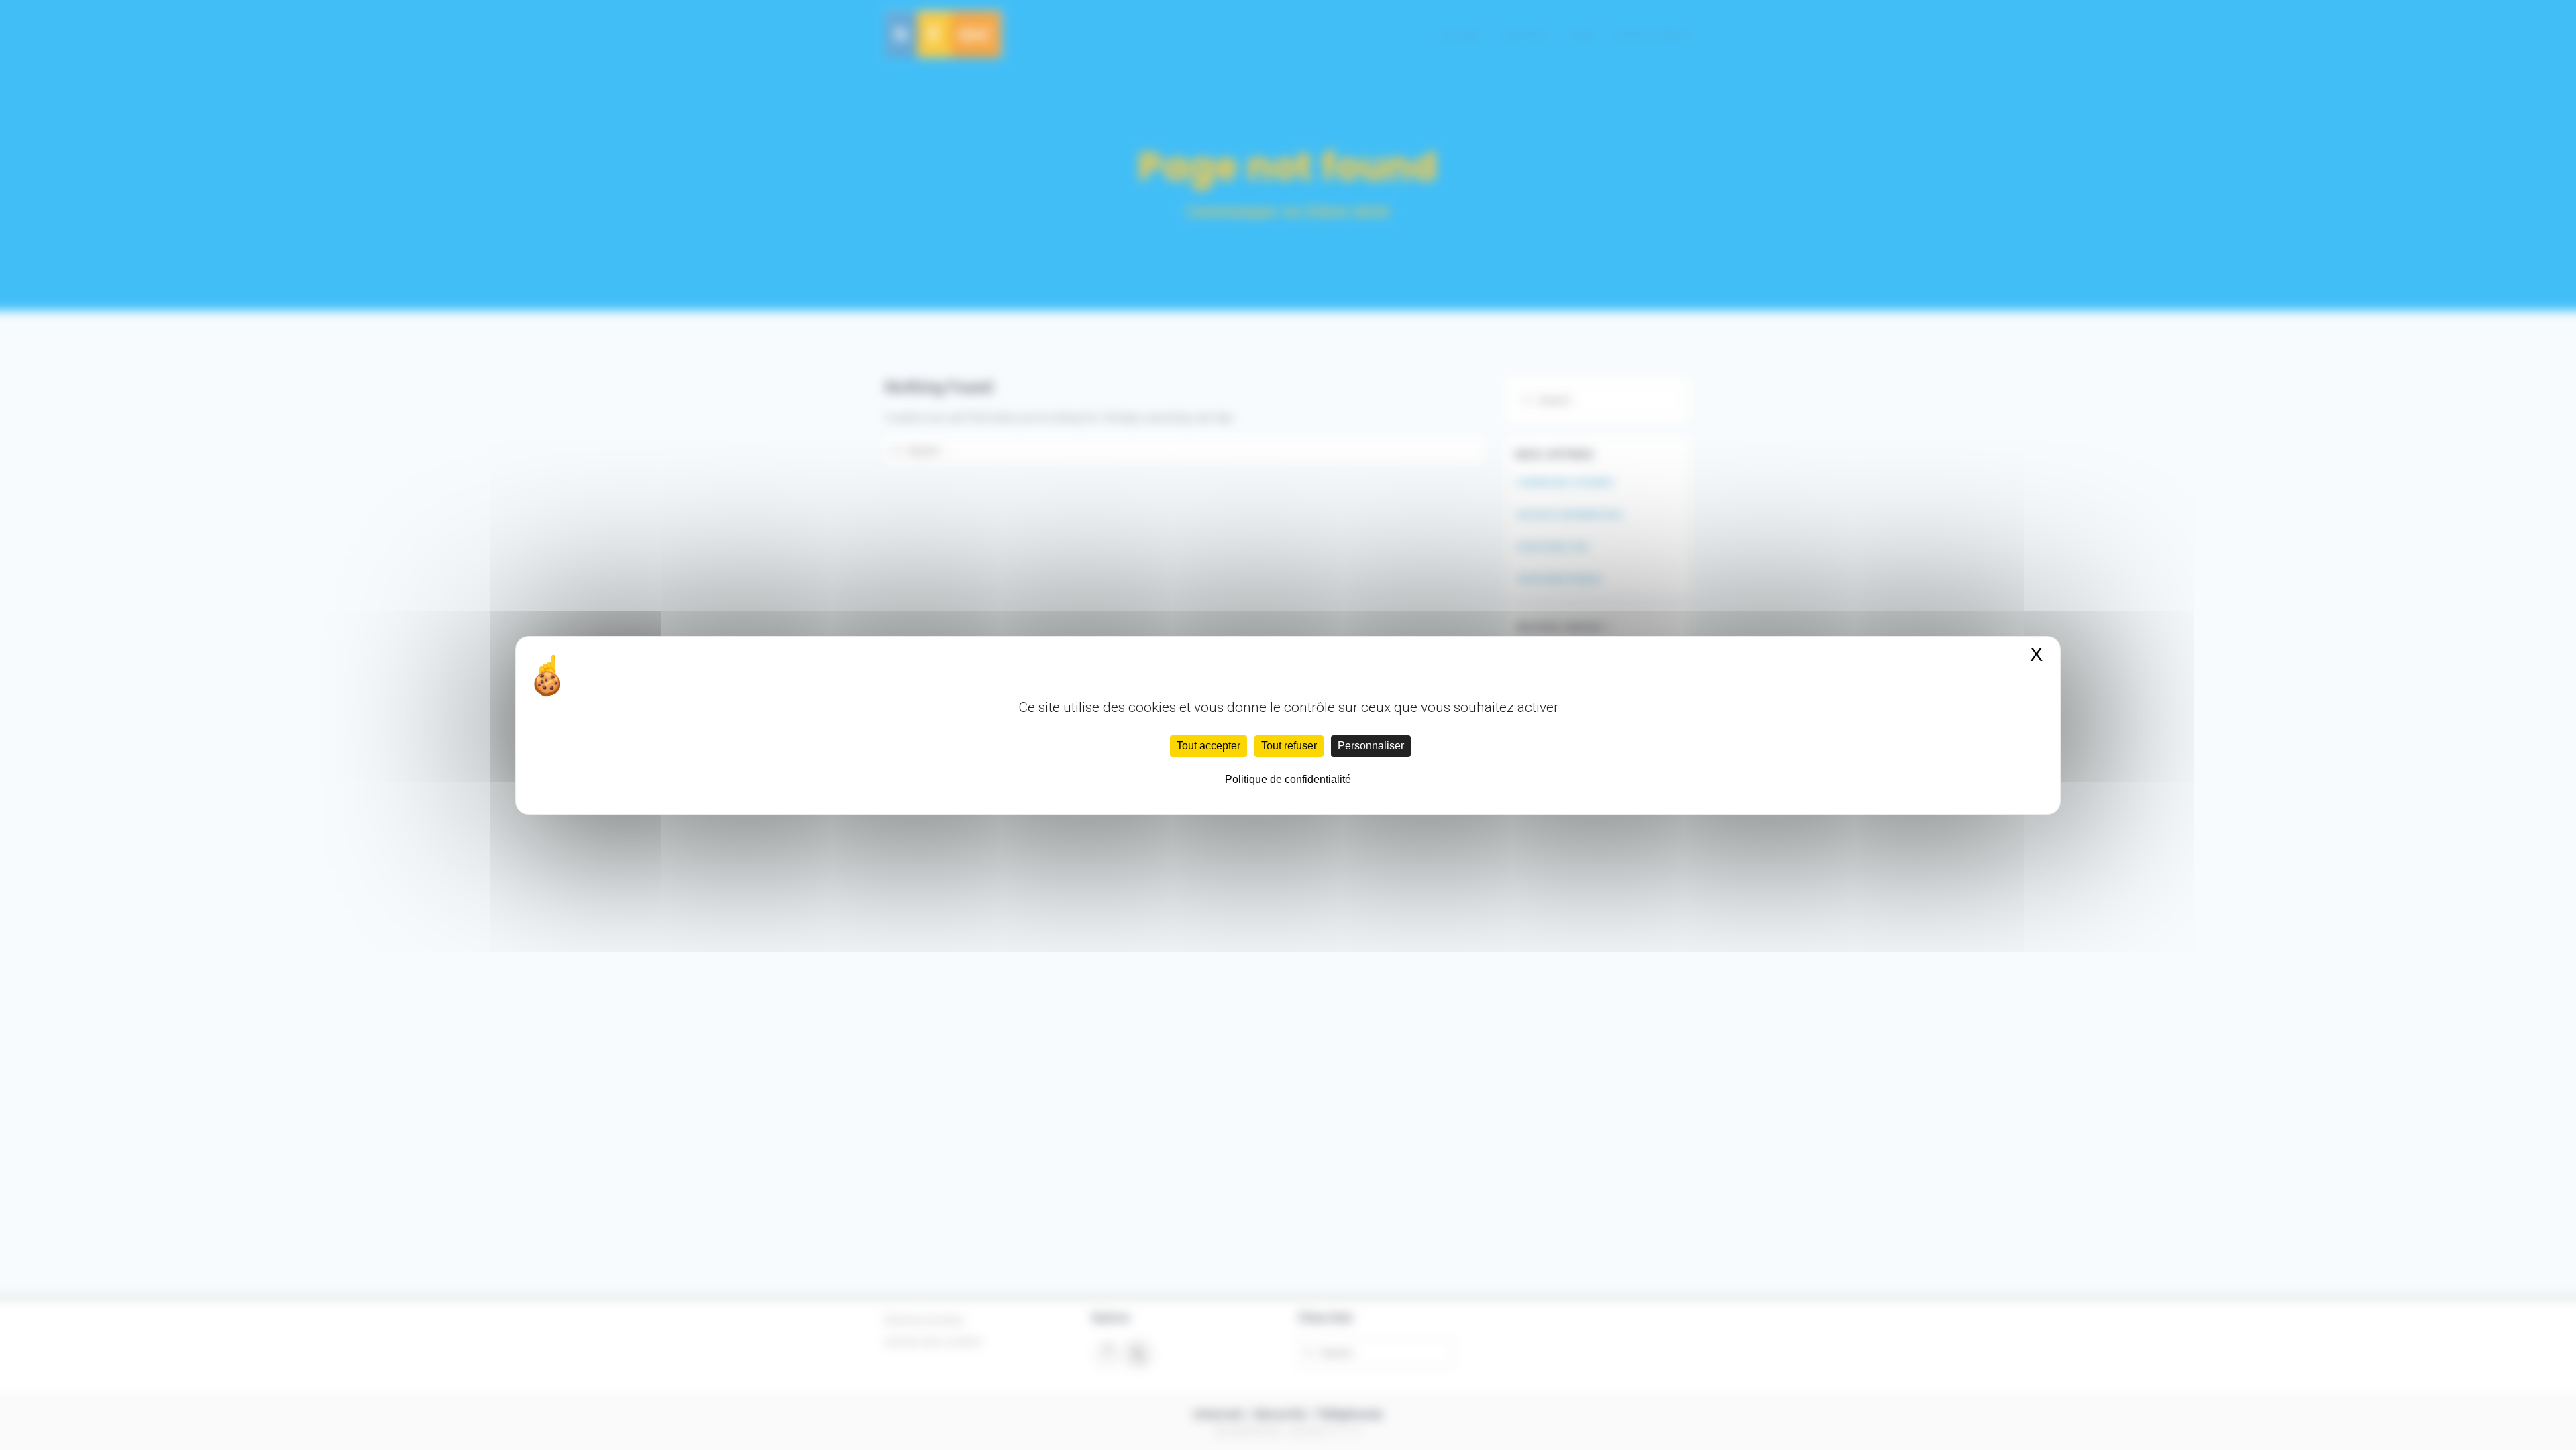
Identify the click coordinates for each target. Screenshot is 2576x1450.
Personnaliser (1371, 746)
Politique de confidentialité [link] (1288, 779)
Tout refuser (1289, 746)
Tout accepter (1209, 746)
